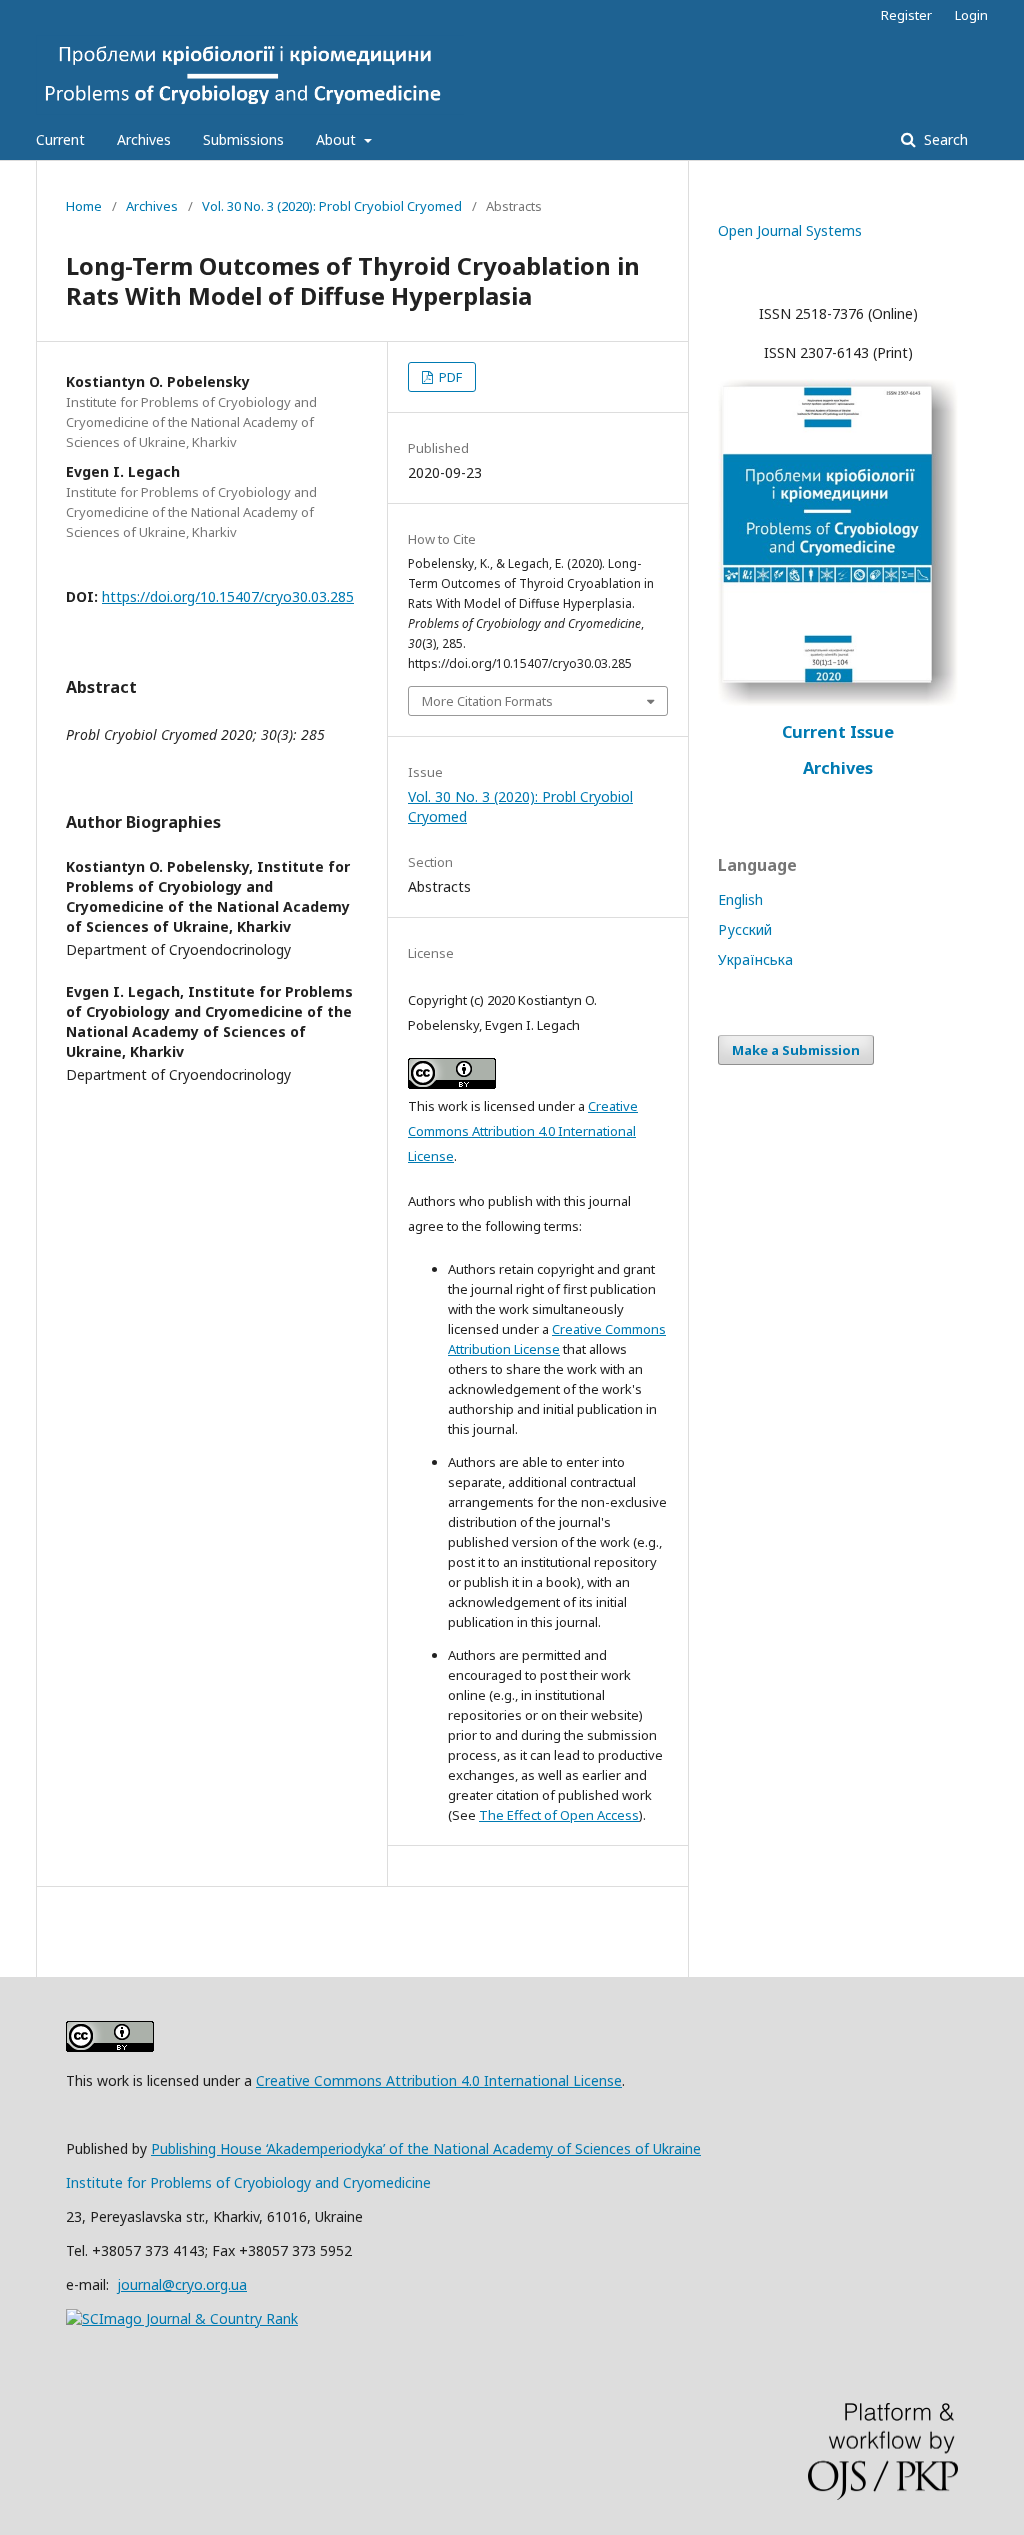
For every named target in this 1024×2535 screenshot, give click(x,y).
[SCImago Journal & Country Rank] (182, 2318)
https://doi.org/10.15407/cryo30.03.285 (228, 596)
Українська (755, 959)
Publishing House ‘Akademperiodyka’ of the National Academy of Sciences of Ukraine (426, 2148)
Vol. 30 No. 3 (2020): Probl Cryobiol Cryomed (332, 206)
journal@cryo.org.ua (182, 2284)
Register (906, 15)
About (338, 139)
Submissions (243, 139)
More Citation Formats (487, 701)
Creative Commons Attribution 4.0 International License (523, 1131)
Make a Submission (796, 1050)
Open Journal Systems (790, 230)
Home (84, 206)
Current (60, 139)
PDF (449, 377)
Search (944, 139)
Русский (745, 929)
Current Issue (838, 732)
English (740, 899)
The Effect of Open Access (559, 1815)
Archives (144, 139)
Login (971, 15)
